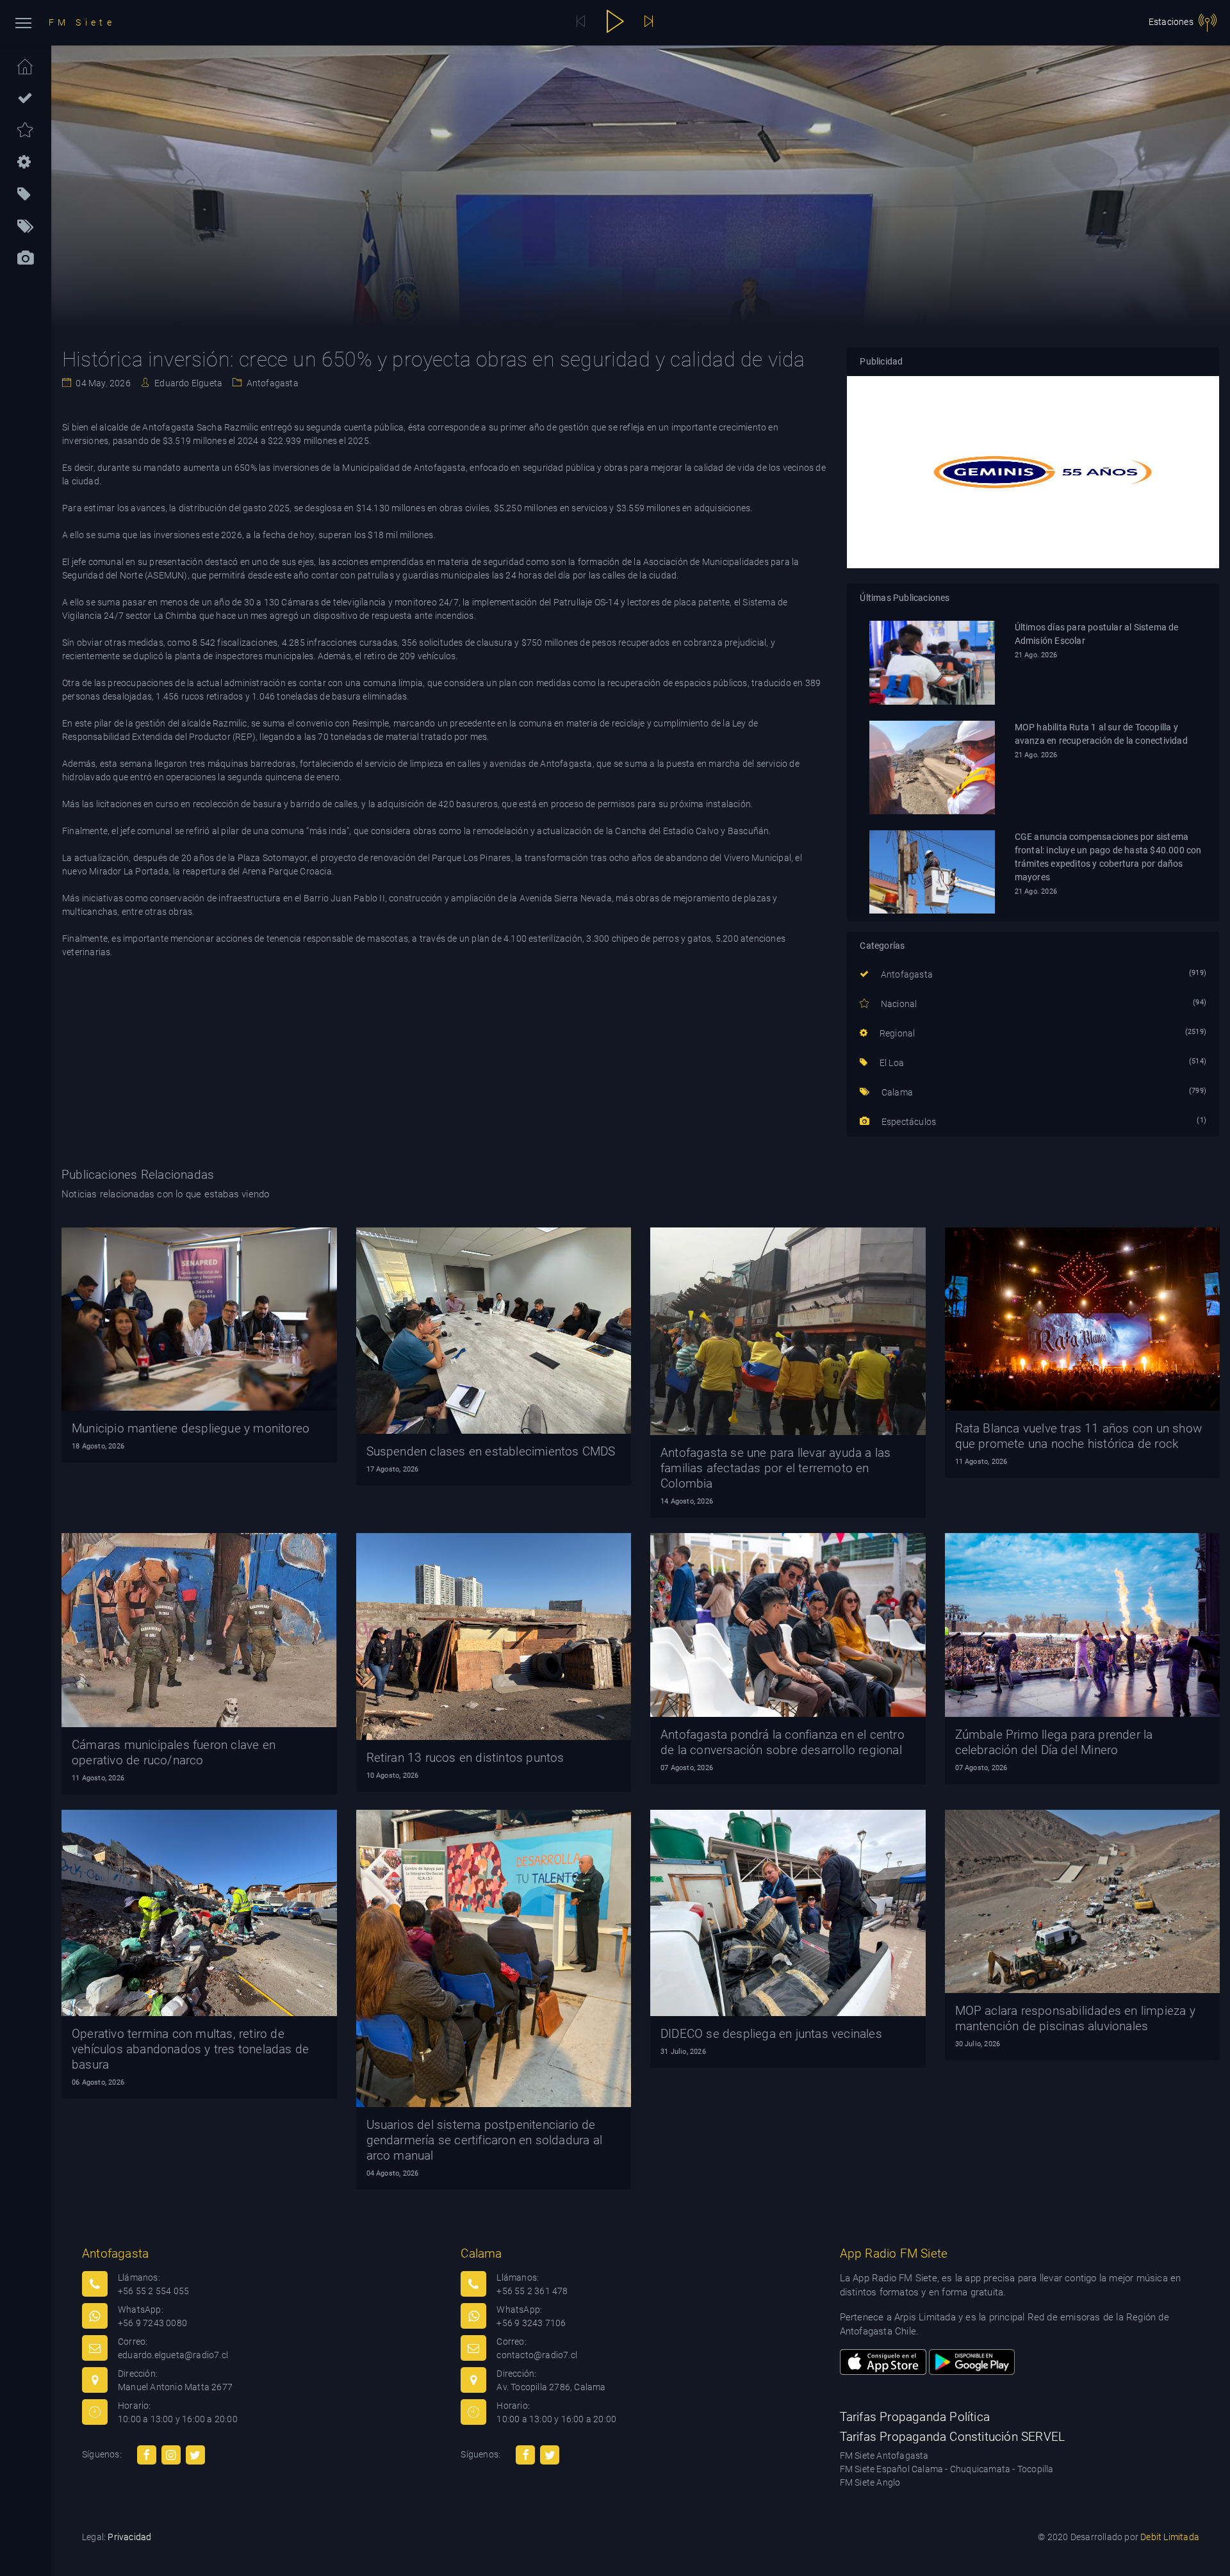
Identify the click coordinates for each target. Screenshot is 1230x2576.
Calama (896, 1092)
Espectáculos (908, 1122)
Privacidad (129, 2537)
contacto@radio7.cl (537, 2355)
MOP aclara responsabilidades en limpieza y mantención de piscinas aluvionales (1075, 2018)
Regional (896, 1033)
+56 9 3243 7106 (531, 2323)
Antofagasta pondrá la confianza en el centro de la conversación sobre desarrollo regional (783, 1742)
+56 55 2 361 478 (532, 2291)
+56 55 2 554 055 (153, 2291)
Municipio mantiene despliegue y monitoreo (191, 1428)
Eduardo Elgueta (187, 383)
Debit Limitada (1170, 2537)
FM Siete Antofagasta (884, 2456)
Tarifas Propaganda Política (915, 2417)
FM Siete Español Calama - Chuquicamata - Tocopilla (947, 2469)
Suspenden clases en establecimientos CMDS (491, 1451)
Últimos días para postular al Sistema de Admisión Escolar (1097, 634)
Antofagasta (271, 383)
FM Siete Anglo (870, 2482)
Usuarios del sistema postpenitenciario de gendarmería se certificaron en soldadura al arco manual (485, 2140)
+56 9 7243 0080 (152, 2323)
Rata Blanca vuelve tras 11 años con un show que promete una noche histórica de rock (1079, 1436)
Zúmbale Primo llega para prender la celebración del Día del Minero (1054, 1742)
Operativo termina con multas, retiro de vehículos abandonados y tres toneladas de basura (190, 2049)
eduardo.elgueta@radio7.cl (173, 2355)
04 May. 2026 (102, 383)
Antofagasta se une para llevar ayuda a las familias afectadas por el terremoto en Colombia (775, 1468)
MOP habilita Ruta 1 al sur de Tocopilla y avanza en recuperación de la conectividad (1101, 734)
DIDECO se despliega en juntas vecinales (771, 2034)
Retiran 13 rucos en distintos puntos (465, 1758)
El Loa (891, 1063)
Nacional (898, 1004)
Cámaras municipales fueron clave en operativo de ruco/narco (174, 1752)
